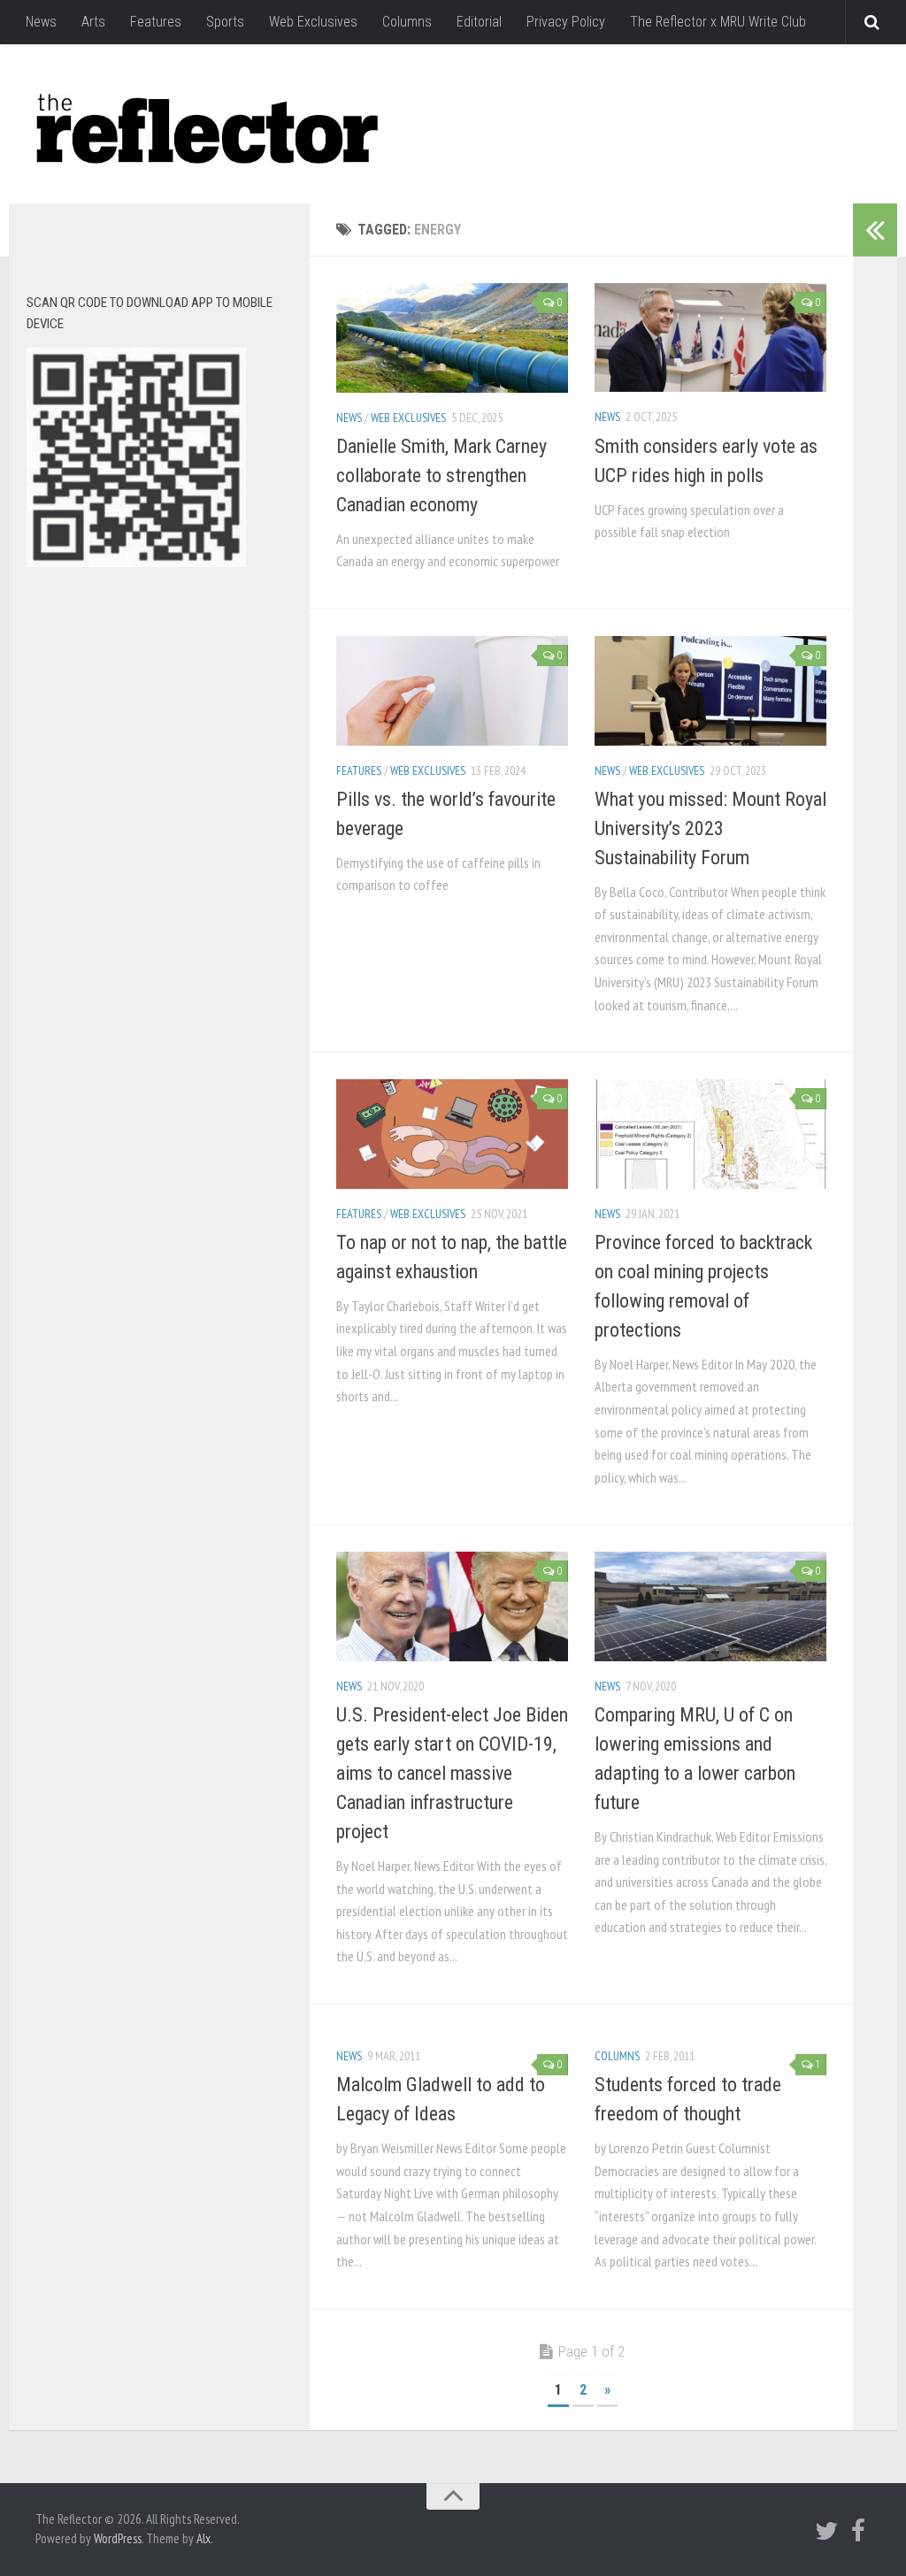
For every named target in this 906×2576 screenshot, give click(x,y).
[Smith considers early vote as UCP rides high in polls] (710, 337)
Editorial (479, 22)
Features (156, 22)
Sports (225, 22)
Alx (203, 2538)
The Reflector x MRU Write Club (718, 22)
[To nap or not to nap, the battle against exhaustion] (452, 1134)
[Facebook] (858, 2531)
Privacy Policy (566, 22)
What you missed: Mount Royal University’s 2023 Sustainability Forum (710, 828)
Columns (407, 22)
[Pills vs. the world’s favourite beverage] (452, 690)
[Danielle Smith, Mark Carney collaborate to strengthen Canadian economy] (452, 338)
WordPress (118, 2538)
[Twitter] (826, 2531)
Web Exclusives (313, 22)
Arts (93, 22)
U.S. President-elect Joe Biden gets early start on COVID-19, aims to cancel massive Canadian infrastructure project (452, 1773)
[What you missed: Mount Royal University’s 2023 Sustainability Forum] (710, 690)
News (41, 22)
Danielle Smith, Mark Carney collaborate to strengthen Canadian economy (441, 475)
